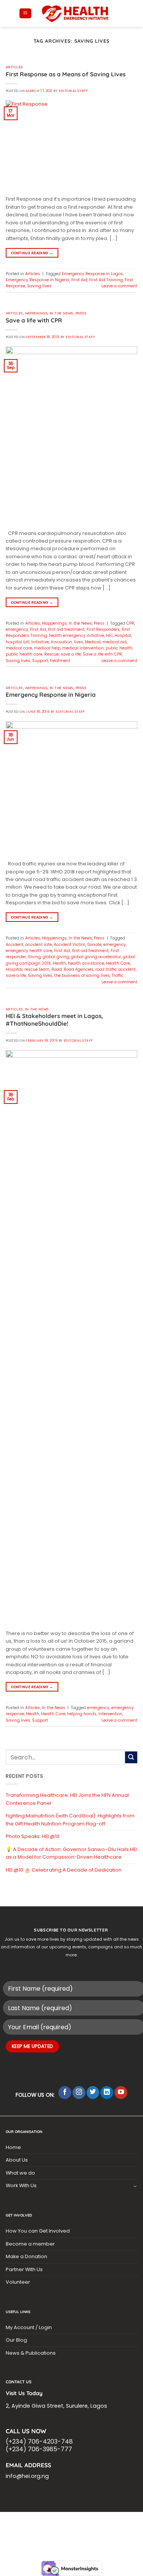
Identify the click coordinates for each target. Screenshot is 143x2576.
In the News (61, 313)
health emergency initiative (76, 636)
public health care (24, 654)
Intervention (110, 1714)
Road (57, 969)
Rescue (51, 654)
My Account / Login (29, 2327)
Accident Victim (70, 945)
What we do (20, 2173)
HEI (109, 636)
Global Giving (105, 2535)
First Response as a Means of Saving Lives (66, 74)
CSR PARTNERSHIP (47, 2522)
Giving (34, 957)
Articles (14, 67)
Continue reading (32, 253)
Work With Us (21, 2185)
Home (13, 2147)
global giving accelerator (96, 957)
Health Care (118, 963)
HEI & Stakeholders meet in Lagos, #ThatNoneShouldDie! (54, 1020)
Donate (94, 945)
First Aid (79, 280)
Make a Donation (27, 2256)
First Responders (103, 629)
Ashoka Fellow (25, 2530)
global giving (56, 957)
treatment (60, 661)
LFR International (40, 2526)
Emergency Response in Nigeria (38, 280)
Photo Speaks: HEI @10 (33, 1836)
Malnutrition (61, 2530)
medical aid (115, 642)
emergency (17, 629)
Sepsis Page (77, 2526)
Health (59, 963)
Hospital (123, 636)
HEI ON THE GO (38, 2535)
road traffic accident (116, 969)
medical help (47, 648)
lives (79, 642)
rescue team (37, 969)
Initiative (40, 642)
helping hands (82, 1714)
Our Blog (16, 2340)
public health (119, 648)
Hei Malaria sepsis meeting (100, 2522)
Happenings (36, 313)
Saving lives (39, 286)
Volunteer (18, 2282)
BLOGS (17, 2522)
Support (40, 661)
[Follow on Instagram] (79, 2093)
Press (81, 313)
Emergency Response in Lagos (92, 274)
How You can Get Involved (38, 2231)
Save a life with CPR (34, 320)
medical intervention (83, 648)
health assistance (86, 963)
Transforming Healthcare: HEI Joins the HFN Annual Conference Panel (67, 1799)
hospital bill (18, 642)
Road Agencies (79, 969)
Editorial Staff (73, 91)
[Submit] (131, 1758)
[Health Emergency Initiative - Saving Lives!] (76, 13)
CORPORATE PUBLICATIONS (108, 2530)
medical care (19, 648)
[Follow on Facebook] (65, 2093)
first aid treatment (66, 629)
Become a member (30, 2244)
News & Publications (31, 2353)
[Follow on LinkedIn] (107, 2093)
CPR (130, 623)
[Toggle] (135, 2186)
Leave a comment (119, 286)
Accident (14, 945)
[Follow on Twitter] (93, 2093)
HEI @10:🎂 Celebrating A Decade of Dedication (64, 1870)
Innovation (61, 642)
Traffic (118, 975)
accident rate (39, 945)
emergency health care (29, 951)
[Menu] (25, 14)
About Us (17, 2160)
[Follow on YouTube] (121, 2093)
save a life (71, 654)
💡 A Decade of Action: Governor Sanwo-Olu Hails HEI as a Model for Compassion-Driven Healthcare (71, 1853)
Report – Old (71, 2535)
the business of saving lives (82, 975)
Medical (93, 642)
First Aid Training (106, 280)
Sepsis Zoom (109, 2526)
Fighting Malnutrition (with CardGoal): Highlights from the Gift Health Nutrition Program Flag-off (70, 1820)
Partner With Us (24, 2269)
